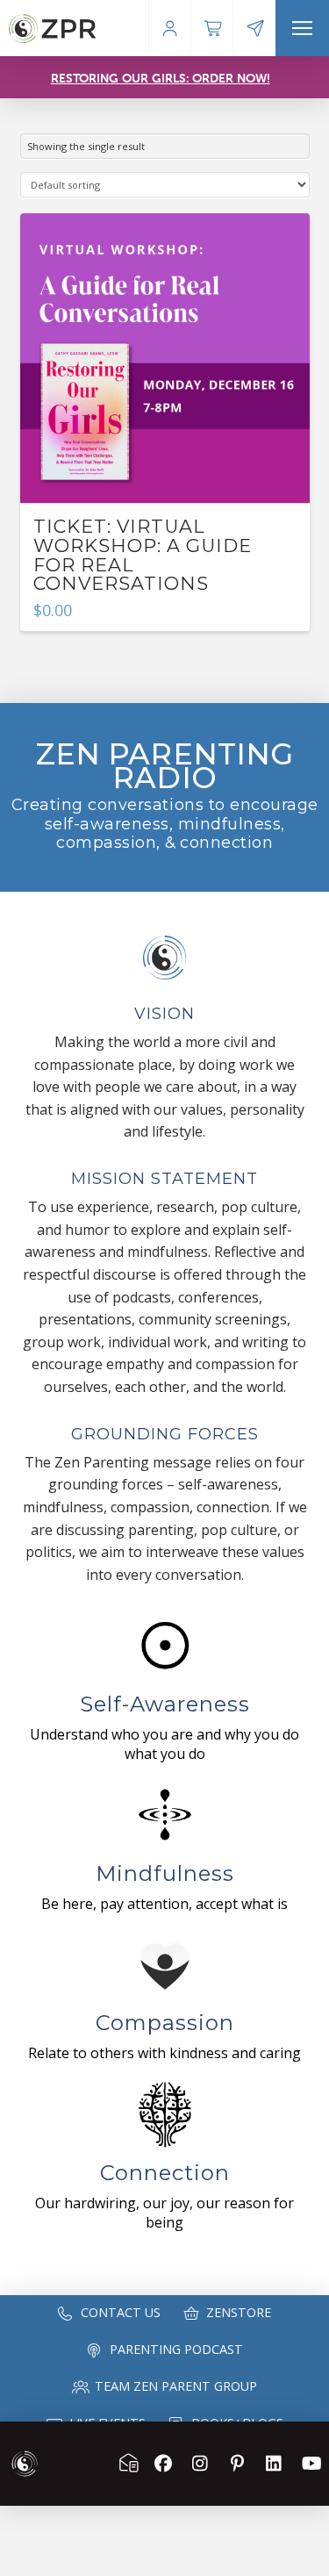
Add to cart (165, 474)
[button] (302, 28)
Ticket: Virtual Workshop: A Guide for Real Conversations (143, 555)
